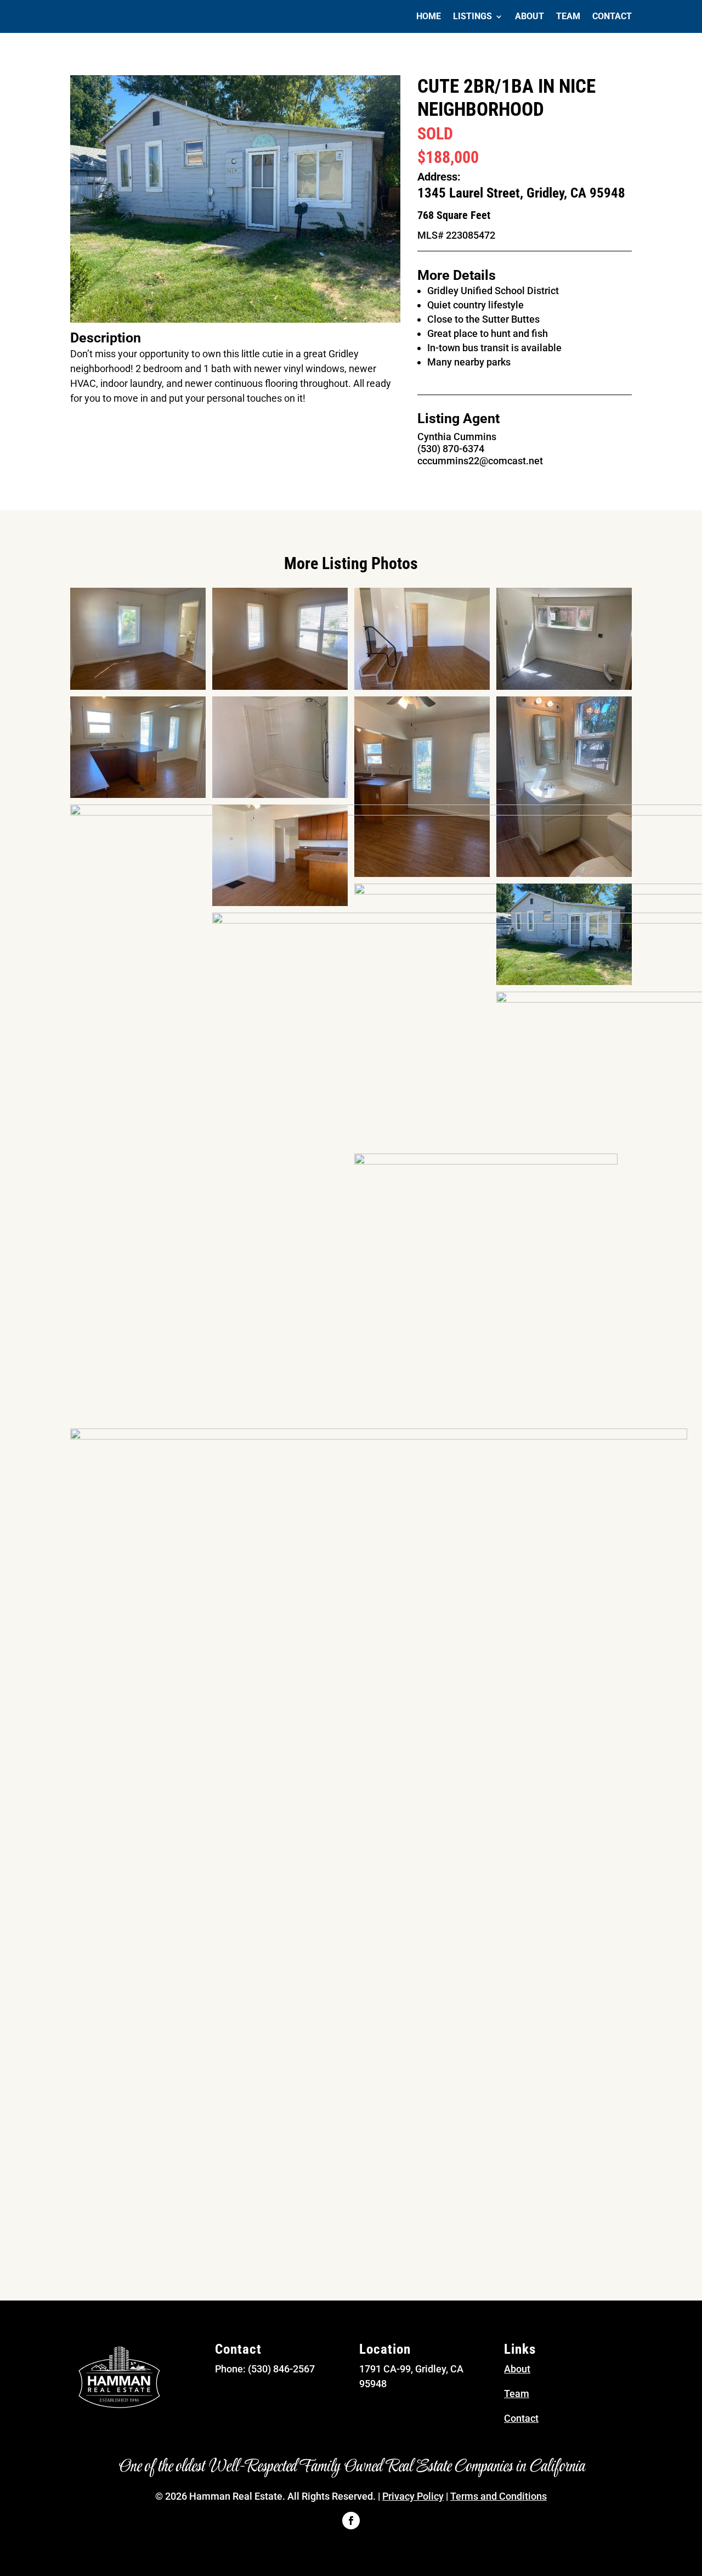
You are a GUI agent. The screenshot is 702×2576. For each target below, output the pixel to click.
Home (429, 17)
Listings (472, 17)
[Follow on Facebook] (351, 2521)
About (530, 17)
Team (568, 17)
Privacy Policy (413, 2496)
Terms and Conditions (499, 2496)
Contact (612, 17)
